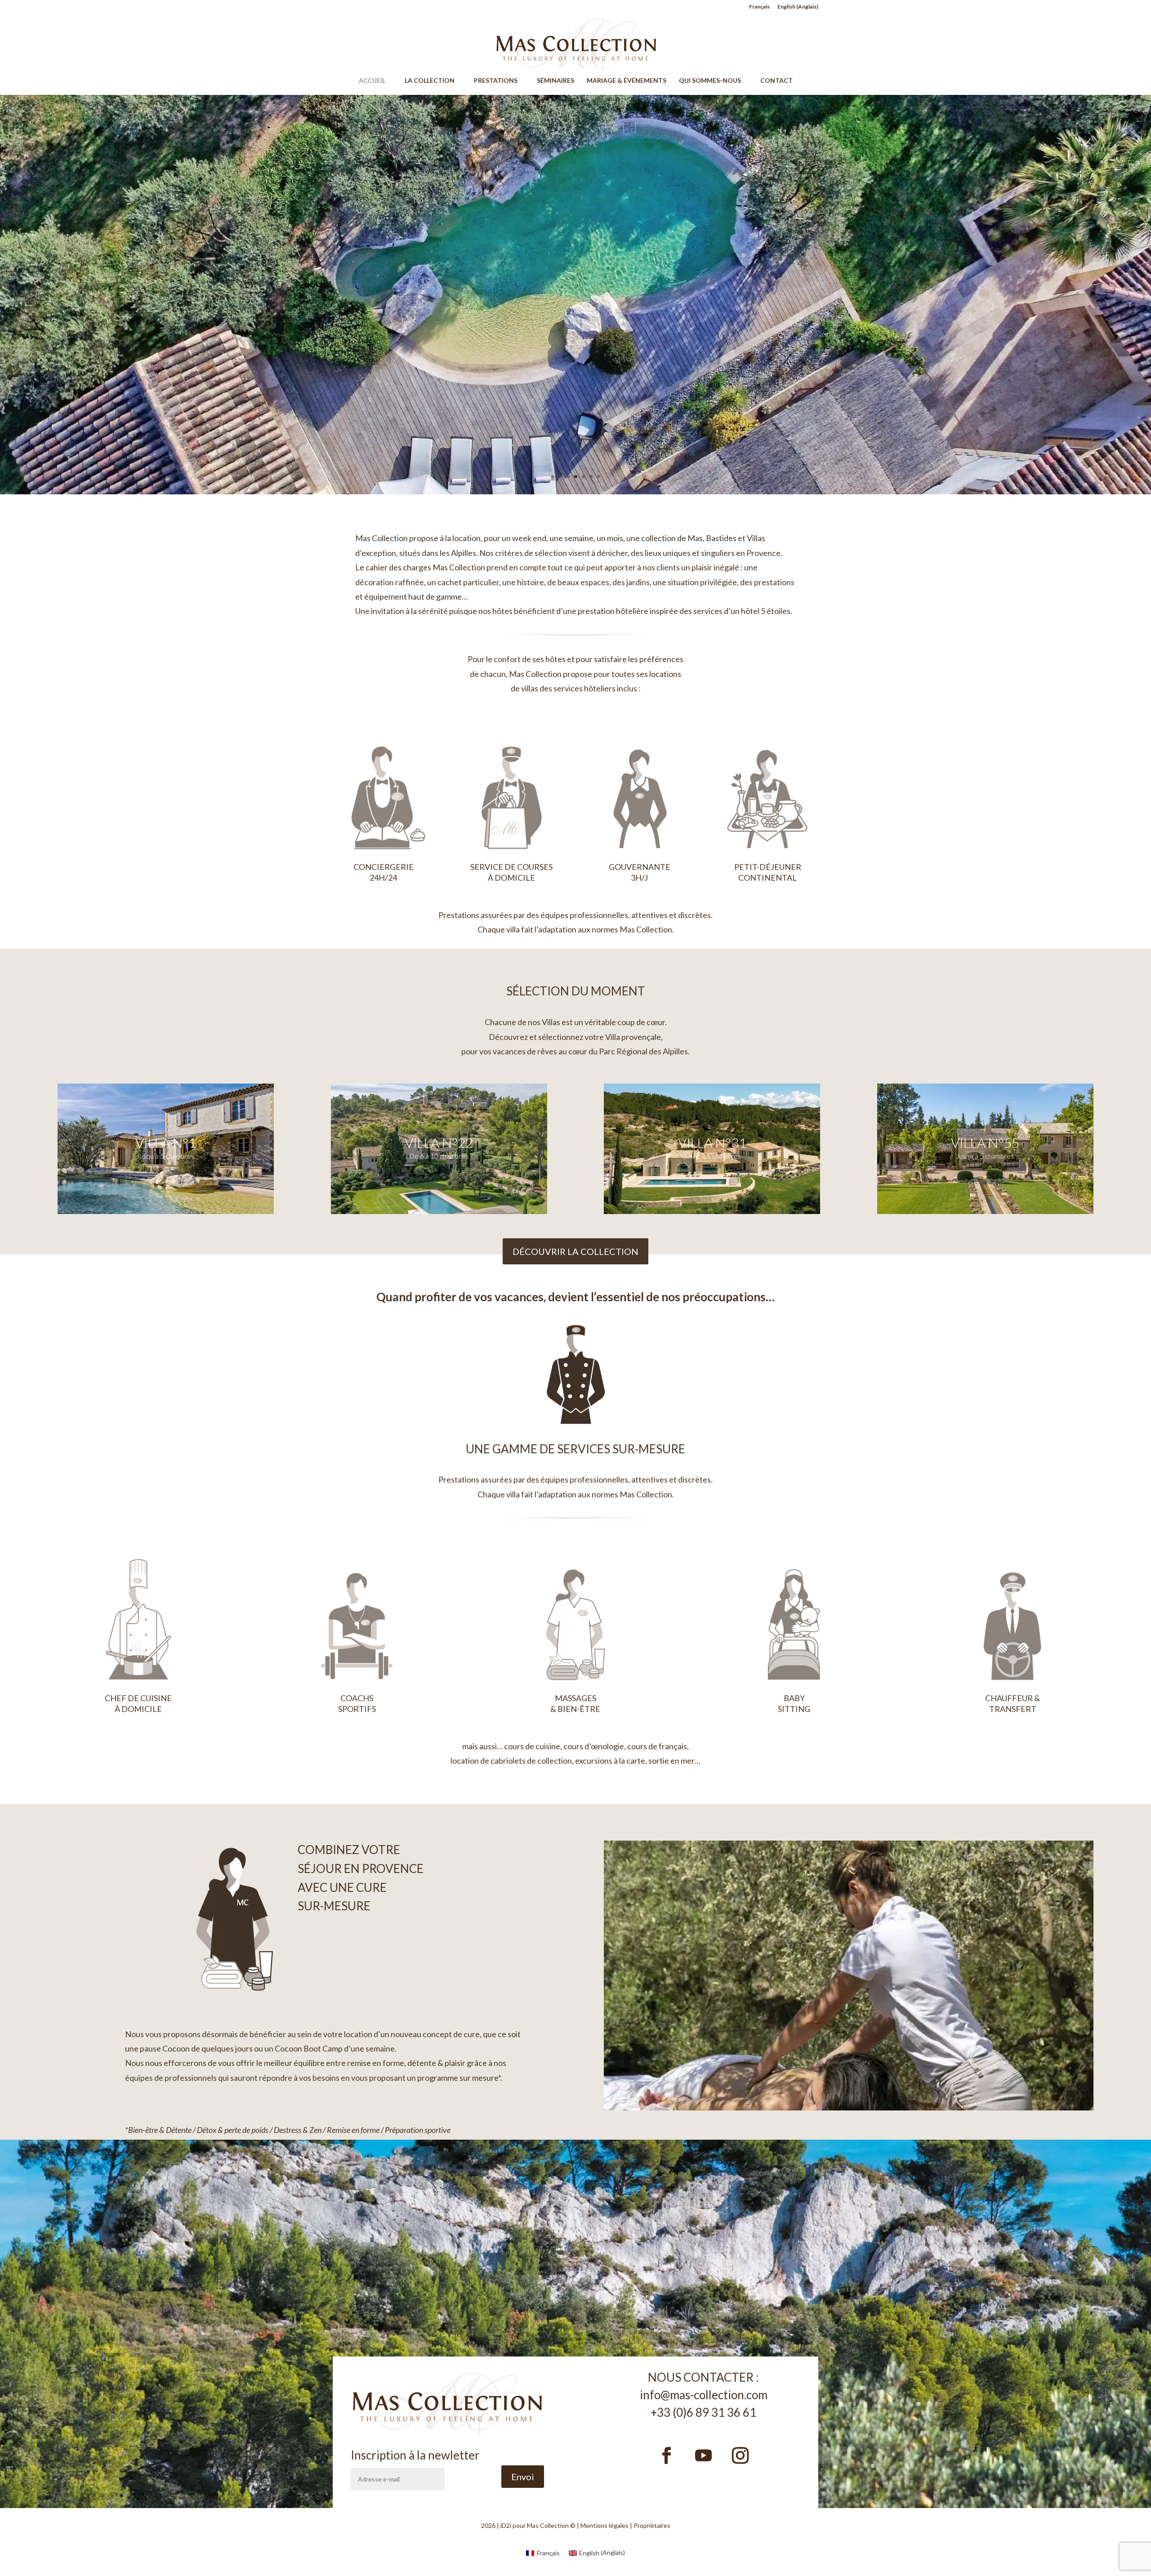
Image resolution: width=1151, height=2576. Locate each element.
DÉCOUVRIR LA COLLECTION (575, 1251)
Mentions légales (604, 2525)
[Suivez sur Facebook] (667, 2455)
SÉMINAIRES (555, 81)
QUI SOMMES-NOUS (714, 81)
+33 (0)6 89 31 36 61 (703, 2412)
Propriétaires (652, 2525)
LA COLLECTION (434, 81)
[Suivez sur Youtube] (704, 2455)
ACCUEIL (376, 81)
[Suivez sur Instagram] (741, 2455)
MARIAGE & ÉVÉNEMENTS (627, 81)
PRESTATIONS (500, 81)
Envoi (523, 2477)
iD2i (506, 2525)
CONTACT (776, 81)
